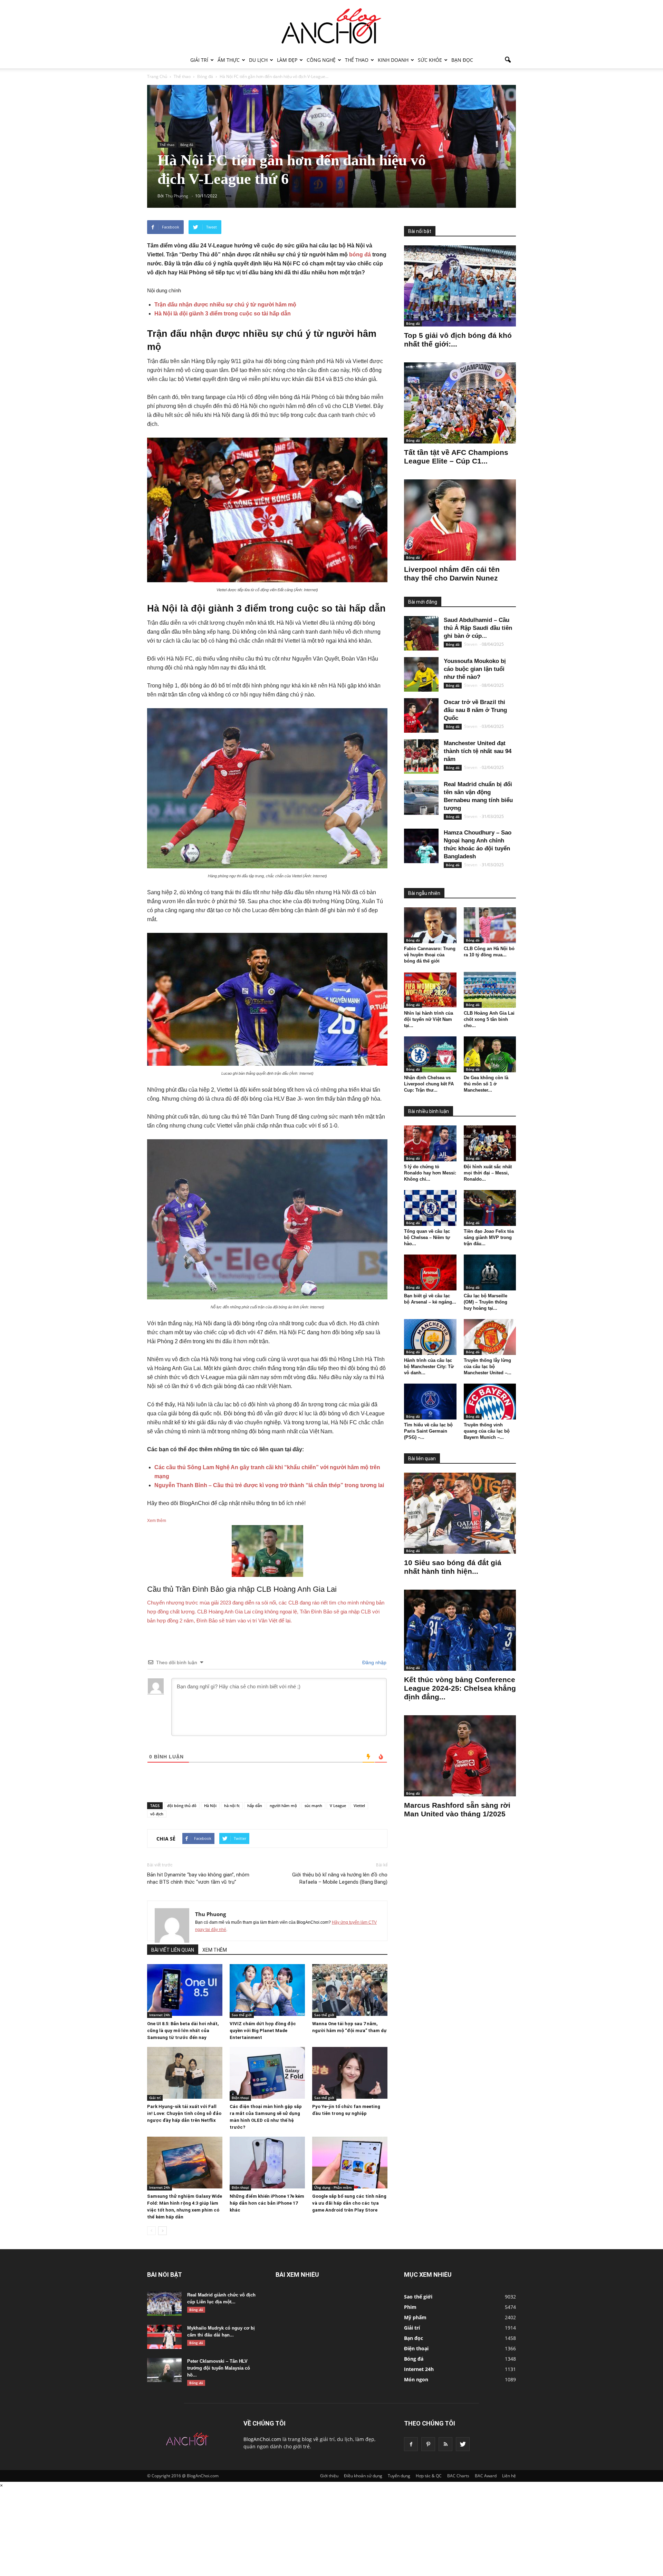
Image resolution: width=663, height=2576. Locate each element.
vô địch (157, 1814)
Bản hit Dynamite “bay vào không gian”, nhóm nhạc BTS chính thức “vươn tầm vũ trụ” (198, 1878)
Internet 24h (160, 2015)
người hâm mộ (283, 1806)
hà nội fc (232, 1806)
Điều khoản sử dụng (363, 2476)
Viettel (359, 1806)
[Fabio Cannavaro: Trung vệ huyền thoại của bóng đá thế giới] (430, 925)
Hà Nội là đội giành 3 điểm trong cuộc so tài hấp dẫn (223, 314)
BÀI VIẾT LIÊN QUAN (173, 1950)
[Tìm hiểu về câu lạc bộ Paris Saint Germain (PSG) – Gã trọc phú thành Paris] (430, 1402)
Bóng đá (187, 145)
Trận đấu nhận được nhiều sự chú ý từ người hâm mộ (225, 305)
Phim (410, 2307)
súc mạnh (313, 1806)
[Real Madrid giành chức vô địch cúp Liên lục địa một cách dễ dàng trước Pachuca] (164, 2304)
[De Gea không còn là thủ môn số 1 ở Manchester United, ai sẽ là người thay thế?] (490, 1054)
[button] (508, 60)
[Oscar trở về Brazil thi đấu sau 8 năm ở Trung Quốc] (421, 715)
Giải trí (199, 60)
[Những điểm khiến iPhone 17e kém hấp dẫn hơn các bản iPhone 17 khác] (267, 2163)
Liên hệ (509, 2476)
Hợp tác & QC (429, 2476)
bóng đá (360, 255)
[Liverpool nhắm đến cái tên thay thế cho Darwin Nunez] (460, 520)
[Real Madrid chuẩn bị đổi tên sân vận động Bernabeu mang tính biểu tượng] (421, 798)
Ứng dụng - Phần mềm (333, 2187)
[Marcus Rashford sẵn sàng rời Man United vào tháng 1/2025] (460, 1756)
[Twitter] (463, 2444)
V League (338, 1806)
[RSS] (445, 2444)
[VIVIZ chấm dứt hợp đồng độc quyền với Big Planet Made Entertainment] (267, 1990)
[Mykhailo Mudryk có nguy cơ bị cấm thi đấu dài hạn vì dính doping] (164, 2337)
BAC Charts (458, 2476)
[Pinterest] (428, 2444)
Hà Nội (210, 1806)
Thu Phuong (210, 1914)
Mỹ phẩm (415, 2317)
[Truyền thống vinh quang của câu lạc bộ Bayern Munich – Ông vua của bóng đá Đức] (490, 1402)
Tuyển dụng (399, 2476)
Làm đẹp (287, 60)
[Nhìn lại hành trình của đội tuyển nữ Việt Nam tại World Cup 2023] (430, 990)
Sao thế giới (242, 2015)
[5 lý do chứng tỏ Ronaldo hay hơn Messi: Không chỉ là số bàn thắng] (430, 1143)
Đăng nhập (374, 1662)
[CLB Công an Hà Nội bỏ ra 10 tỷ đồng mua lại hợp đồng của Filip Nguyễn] (490, 925)
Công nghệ (321, 60)
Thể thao (357, 60)
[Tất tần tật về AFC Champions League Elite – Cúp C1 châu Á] (460, 403)
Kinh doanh (393, 60)
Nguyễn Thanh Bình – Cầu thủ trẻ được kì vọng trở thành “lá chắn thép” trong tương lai (269, 1485)
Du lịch (258, 60)
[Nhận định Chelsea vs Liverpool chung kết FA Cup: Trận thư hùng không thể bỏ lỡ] (430, 1054)
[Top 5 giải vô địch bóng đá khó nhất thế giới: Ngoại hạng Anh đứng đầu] (460, 286)
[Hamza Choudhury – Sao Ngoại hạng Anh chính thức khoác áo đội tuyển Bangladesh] (421, 846)
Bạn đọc (462, 60)
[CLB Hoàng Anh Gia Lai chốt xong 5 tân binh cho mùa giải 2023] (490, 990)
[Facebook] (411, 2444)
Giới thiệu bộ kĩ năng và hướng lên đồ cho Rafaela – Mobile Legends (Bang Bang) (340, 1878)
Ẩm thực (229, 60)
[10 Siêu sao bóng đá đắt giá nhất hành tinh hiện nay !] (460, 1513)
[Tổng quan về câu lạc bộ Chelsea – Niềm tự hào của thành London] (430, 1208)
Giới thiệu (329, 2476)
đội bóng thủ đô (182, 1806)
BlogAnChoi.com (262, 2439)
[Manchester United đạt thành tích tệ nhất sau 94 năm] (421, 757)
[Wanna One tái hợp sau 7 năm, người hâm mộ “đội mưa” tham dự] (350, 1990)
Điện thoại (240, 2098)
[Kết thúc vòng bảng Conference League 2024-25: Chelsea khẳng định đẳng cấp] (460, 1630)
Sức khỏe (430, 60)
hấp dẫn (255, 1806)
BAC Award (486, 2476)
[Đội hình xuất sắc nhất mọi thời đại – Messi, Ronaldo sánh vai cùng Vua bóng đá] (490, 1143)
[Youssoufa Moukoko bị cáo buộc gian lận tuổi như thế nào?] (421, 674)
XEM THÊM (215, 1950)
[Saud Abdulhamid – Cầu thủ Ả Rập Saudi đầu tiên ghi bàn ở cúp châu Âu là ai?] (421, 633)
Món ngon (416, 2379)
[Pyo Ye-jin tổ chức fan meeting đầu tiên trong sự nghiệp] (350, 2073)
